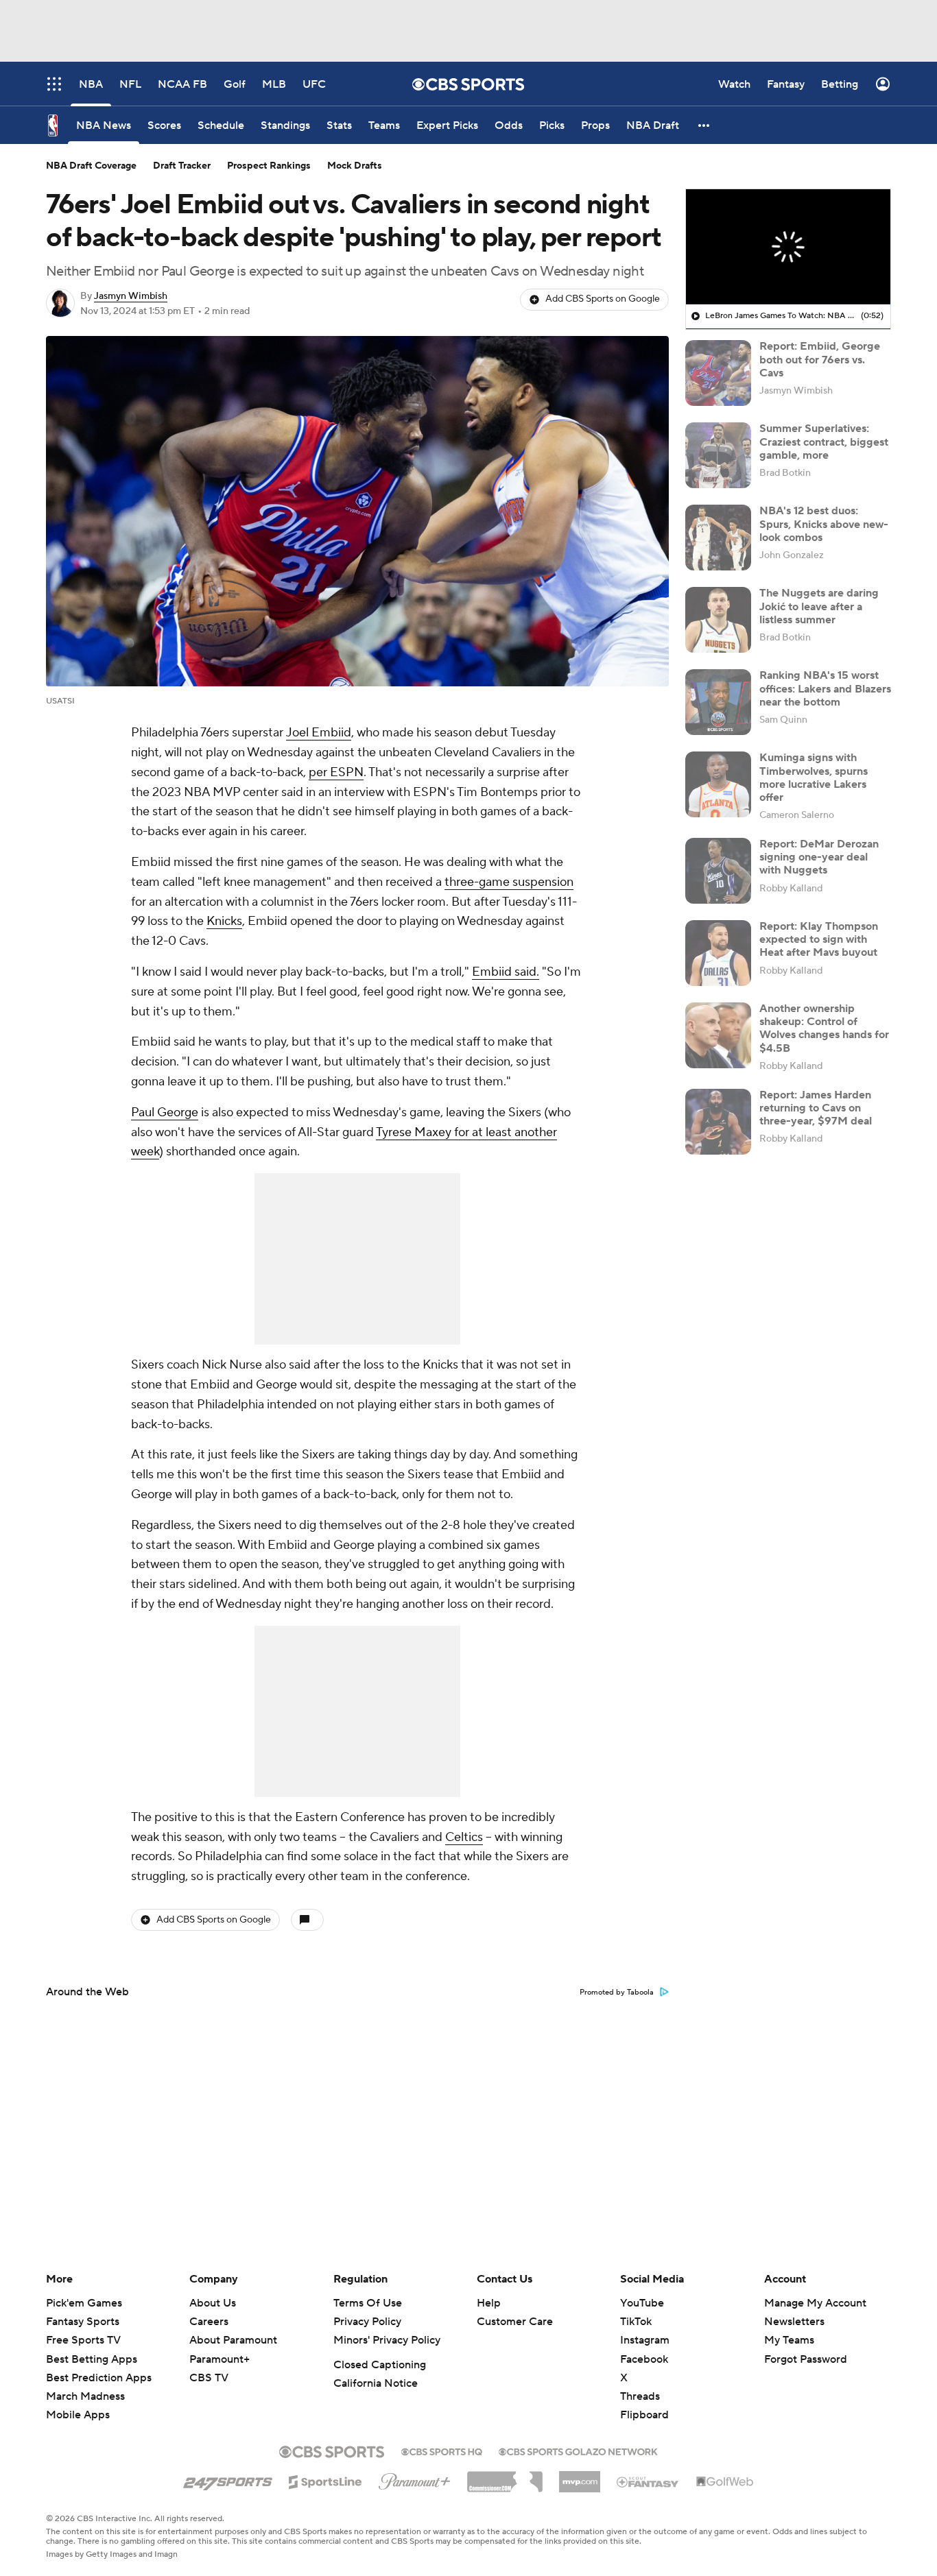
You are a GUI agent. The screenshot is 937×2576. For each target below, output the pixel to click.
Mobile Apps (78, 2415)
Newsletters (794, 2322)
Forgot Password (806, 2359)
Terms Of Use (368, 2303)
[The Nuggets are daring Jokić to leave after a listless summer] (718, 620)
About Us (213, 2303)
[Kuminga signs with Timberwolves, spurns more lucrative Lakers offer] (718, 784)
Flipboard (644, 2415)
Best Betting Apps (92, 2359)
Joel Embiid (319, 733)
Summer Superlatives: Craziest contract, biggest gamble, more (824, 442)
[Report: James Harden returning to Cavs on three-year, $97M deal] (718, 1122)
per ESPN (336, 772)
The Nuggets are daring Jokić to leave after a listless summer (819, 606)
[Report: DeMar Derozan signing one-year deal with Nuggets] (718, 871)
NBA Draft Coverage (91, 166)
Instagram (645, 2340)
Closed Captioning (380, 2365)
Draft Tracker (182, 166)
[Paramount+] (415, 2479)
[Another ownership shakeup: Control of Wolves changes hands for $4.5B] (718, 1035)
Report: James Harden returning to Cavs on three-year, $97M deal (816, 1108)
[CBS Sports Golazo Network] (578, 2451)
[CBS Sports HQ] (442, 2451)
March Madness (85, 2396)
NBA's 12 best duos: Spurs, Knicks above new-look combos (824, 524)
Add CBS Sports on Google (603, 299)
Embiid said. (506, 972)
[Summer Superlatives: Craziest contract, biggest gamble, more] (718, 455)
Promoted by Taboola (617, 1993)
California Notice (376, 2383)
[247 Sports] (228, 2479)
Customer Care (515, 2322)
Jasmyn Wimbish (131, 296)
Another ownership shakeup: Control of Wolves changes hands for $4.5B (824, 1028)
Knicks (224, 921)
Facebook (644, 2359)
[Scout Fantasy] (648, 2481)
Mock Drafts (355, 166)
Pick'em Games (84, 2303)
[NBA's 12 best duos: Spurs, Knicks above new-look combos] (718, 538)
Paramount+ (220, 2359)
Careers (209, 2322)
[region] (788, 247)
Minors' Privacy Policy (387, 2340)
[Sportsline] (325, 2480)
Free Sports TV (83, 2340)
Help (489, 2303)
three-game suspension (509, 882)
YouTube (642, 2303)
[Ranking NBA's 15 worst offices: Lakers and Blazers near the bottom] (718, 702)
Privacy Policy (367, 2322)
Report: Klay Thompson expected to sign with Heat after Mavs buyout (819, 939)
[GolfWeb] (725, 2482)
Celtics (464, 1837)
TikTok (636, 2322)
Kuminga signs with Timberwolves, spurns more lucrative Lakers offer (814, 778)
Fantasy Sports (83, 2322)
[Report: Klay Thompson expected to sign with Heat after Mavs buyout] (718, 953)
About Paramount (233, 2340)
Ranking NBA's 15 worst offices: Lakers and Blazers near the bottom (825, 688)
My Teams (789, 2340)
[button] (704, 125)
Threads (640, 2396)
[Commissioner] (505, 2477)
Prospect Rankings (269, 166)
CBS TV (209, 2378)
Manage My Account (815, 2303)
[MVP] (580, 2477)
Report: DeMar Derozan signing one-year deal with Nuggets (819, 857)
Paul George (165, 1112)
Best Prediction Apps (99, 2378)
